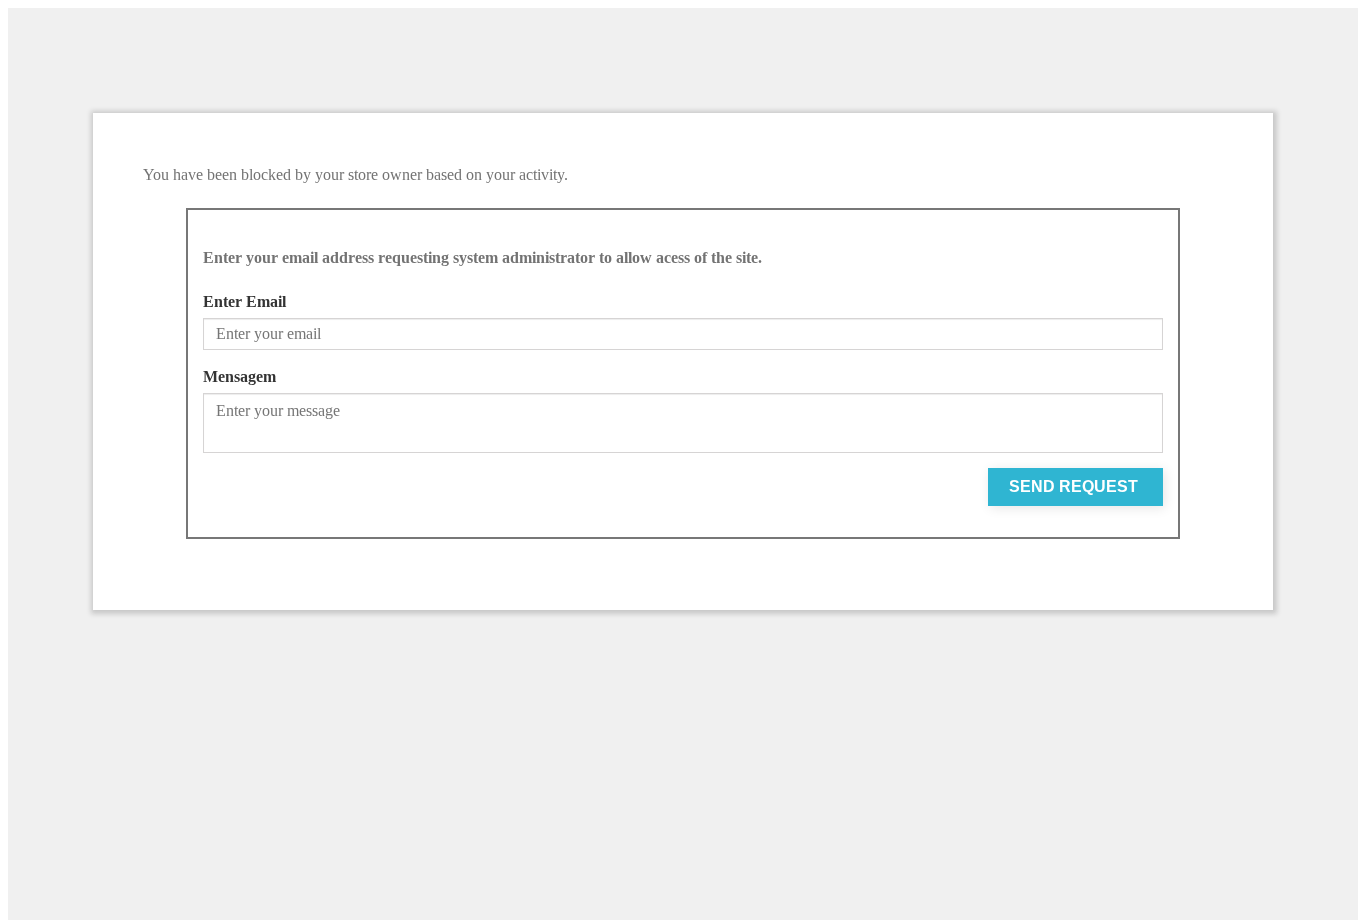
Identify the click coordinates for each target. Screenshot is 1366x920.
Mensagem (239, 376)
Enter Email (244, 301)
